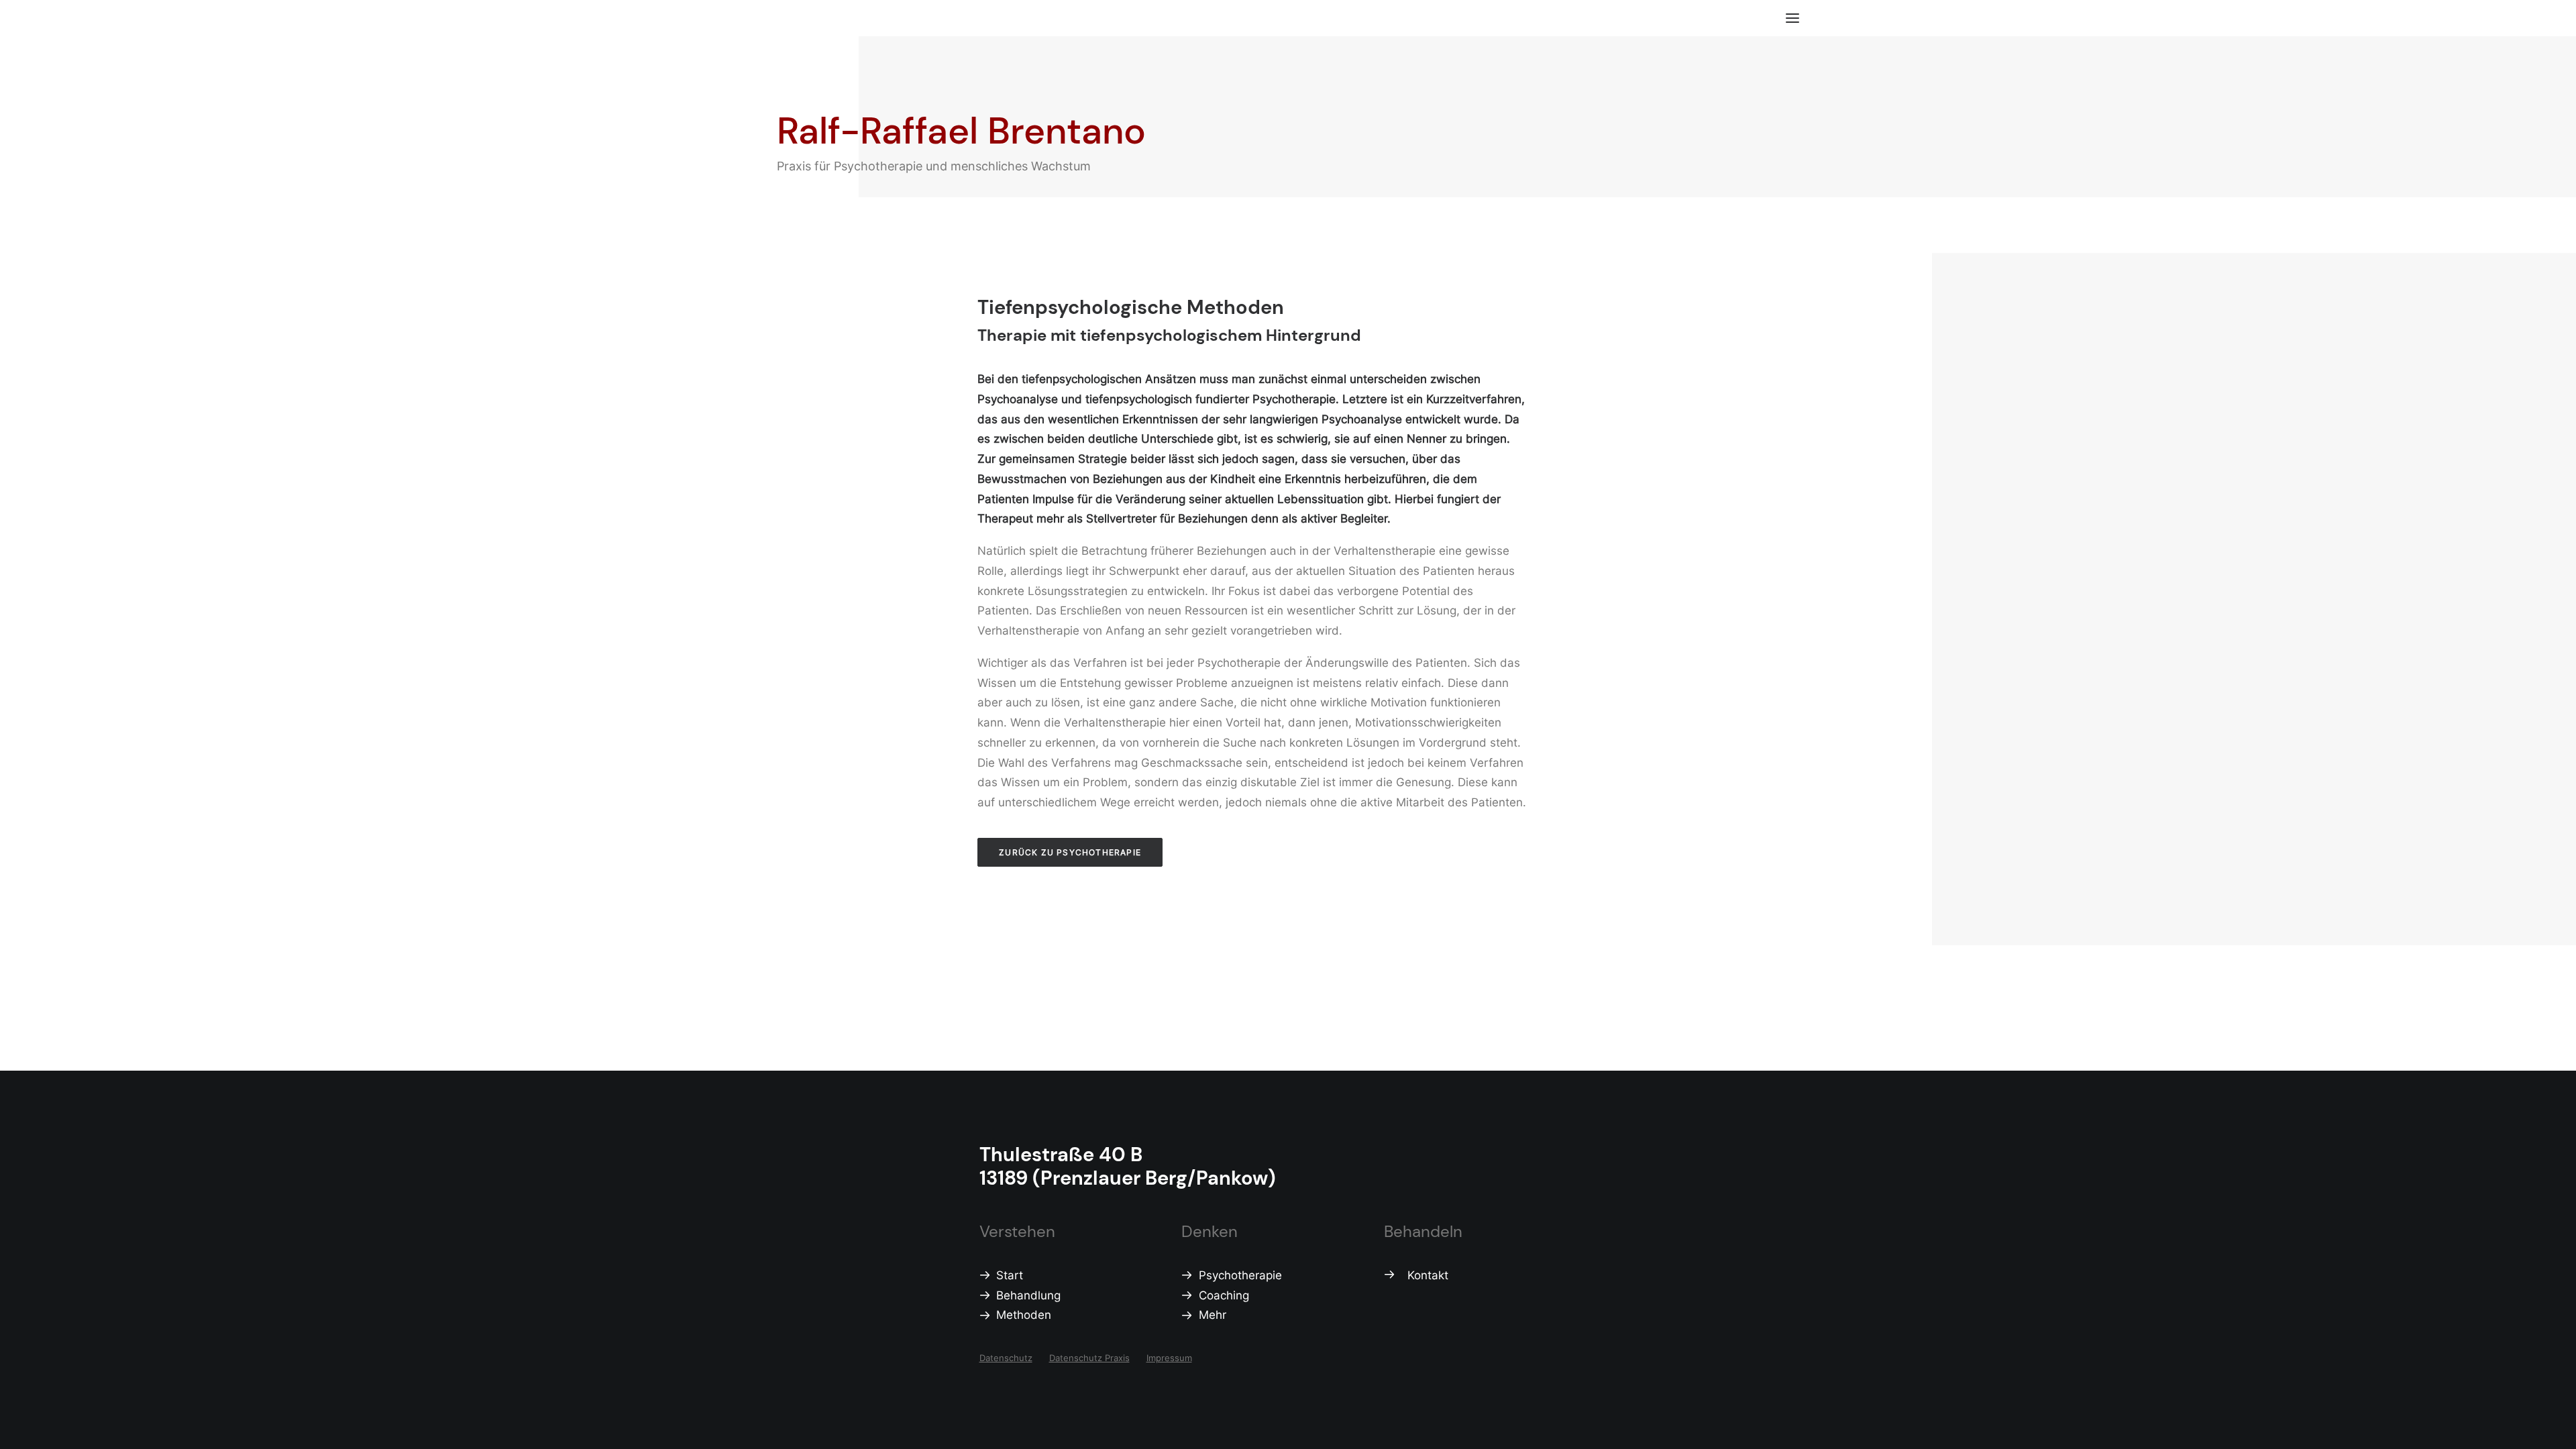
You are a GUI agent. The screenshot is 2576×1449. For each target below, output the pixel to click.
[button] (1792, 18)
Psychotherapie (1240, 1275)
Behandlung (1028, 1295)
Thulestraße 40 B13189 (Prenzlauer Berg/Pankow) (1128, 1166)
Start (1010, 1275)
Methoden (1024, 1315)
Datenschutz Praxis (1089, 1358)
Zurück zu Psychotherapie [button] (1070, 852)
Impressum (1169, 1358)
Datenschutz (1006, 1358)
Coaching (1224, 1295)
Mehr (1213, 1315)
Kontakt (1428, 1275)
